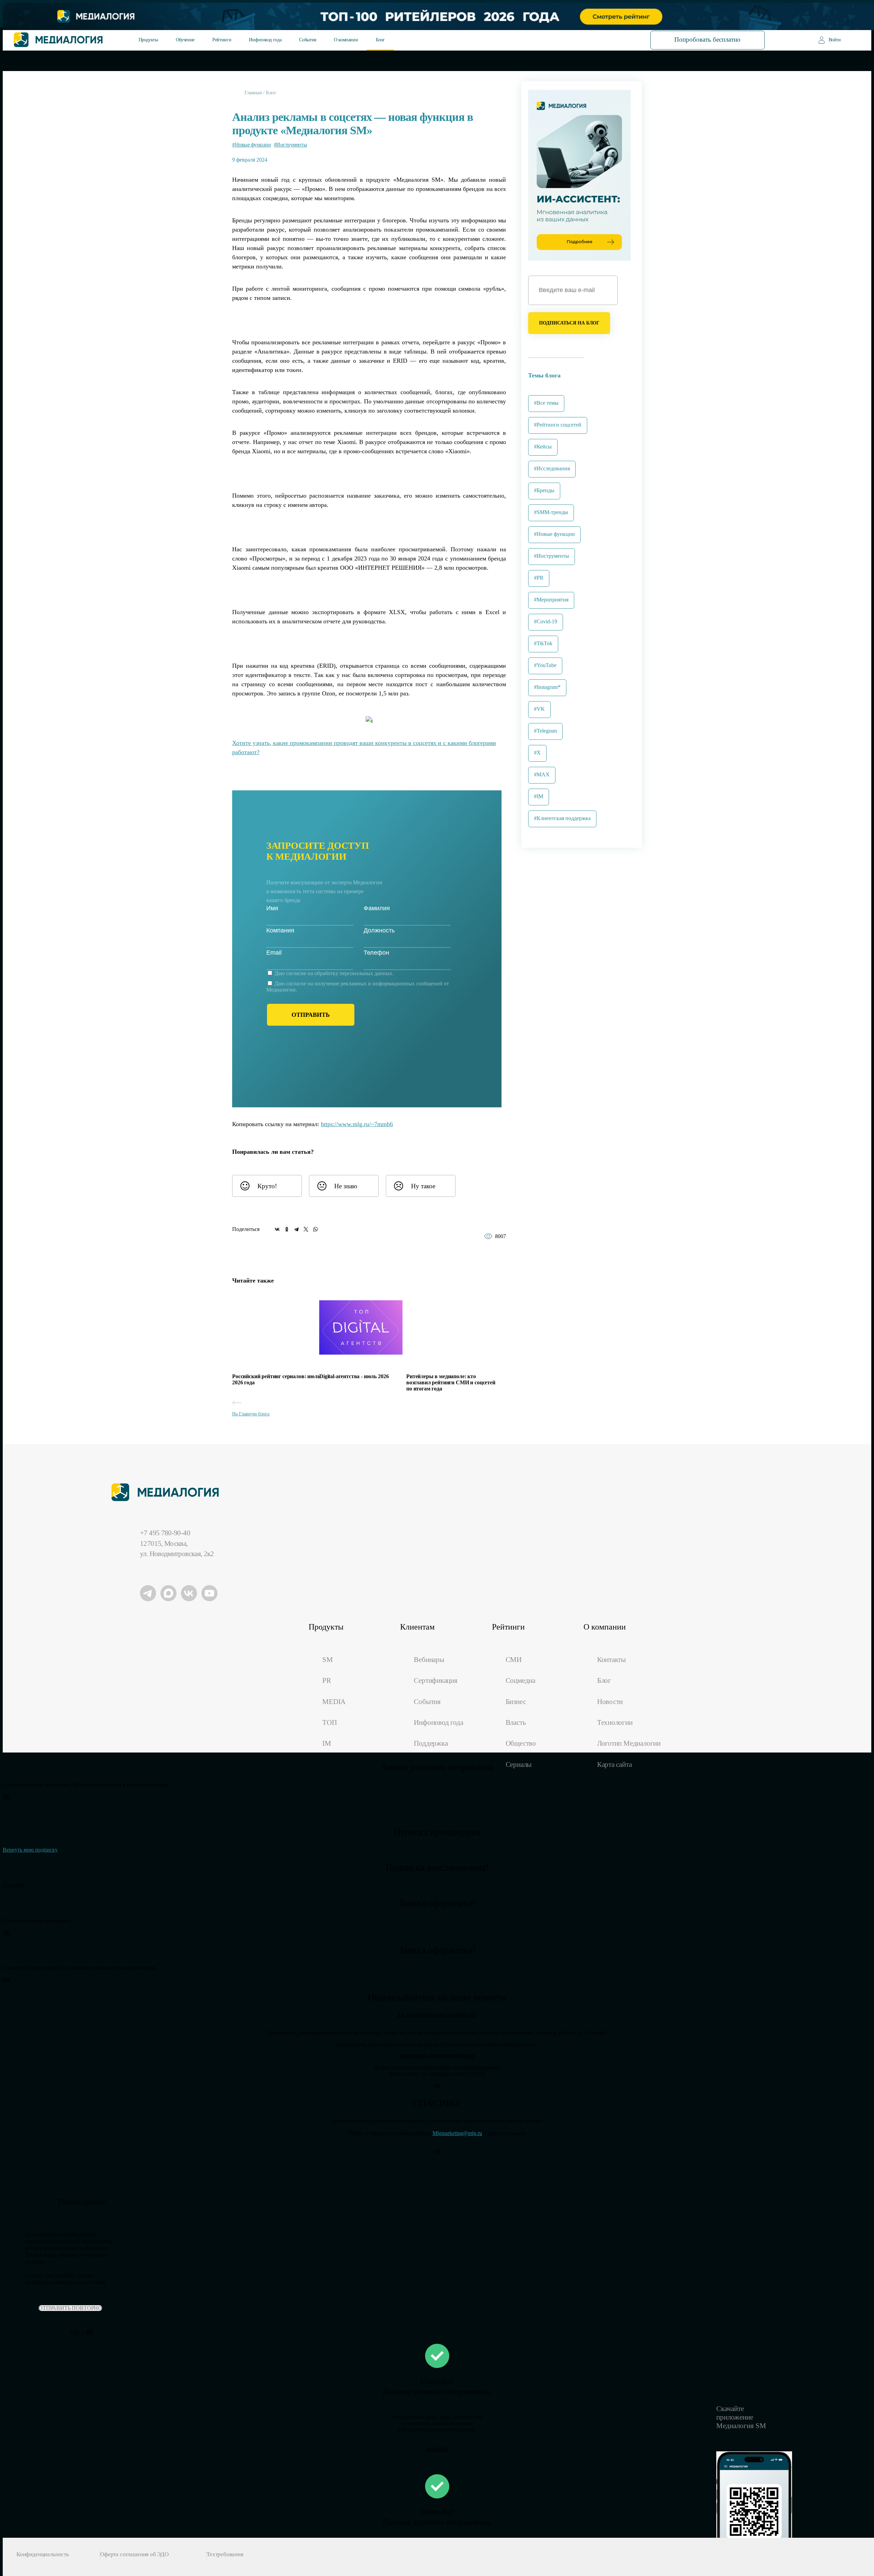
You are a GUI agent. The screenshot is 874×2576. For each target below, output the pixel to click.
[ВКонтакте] (277, 1229)
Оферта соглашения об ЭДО (134, 2554)
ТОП (329, 1722)
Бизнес (516, 1702)
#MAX (542, 774)
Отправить (311, 1015)
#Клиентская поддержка (562, 818)
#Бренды (544, 490)
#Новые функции (251, 145)
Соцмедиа (520, 1680)
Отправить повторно (70, 2308)
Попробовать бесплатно (707, 39)
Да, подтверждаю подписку (437, 2015)
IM (327, 1743)
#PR (539, 578)
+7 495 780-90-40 (165, 1533)
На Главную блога (251, 1414)
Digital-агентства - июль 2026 (354, 1376)
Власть (516, 1722)
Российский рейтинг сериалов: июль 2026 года (276, 1379)
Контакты (611, 1660)
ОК (6, 1797)
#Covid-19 (546, 621)
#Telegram (545, 731)
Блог (380, 40)
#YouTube (545, 665)
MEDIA (334, 1702)
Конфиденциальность (43, 2554)
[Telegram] (296, 1229)
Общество (521, 1743)
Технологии (615, 1722)
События (307, 40)
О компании (346, 40)
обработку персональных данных (353, 973)
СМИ (514, 1660)
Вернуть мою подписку (30, 1850)
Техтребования (225, 2554)
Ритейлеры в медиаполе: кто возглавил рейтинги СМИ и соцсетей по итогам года (451, 1382)
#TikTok (543, 643)
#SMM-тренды (551, 512)
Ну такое (423, 1186)
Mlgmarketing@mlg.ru (457, 2133)
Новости (610, 1702)
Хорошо (437, 2449)
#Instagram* (547, 687)
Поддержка (431, 1743)
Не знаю (346, 1186)
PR (327, 1680)
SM (328, 1660)
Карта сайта (615, 1764)
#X (537, 753)
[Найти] (617, 39)
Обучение (185, 40)
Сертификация (435, 1680)
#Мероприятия (551, 600)
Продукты (148, 40)
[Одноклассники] (287, 1229)
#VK (539, 709)
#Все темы (546, 403)
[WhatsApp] (315, 1229)
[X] (306, 1229)
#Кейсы (543, 447)
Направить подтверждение (437, 2056)
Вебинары (429, 1660)
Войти (835, 40)
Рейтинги (222, 40)
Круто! (267, 1186)
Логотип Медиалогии (629, 1743)
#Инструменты (290, 145)
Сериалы (519, 1764)
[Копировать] (398, 1122)
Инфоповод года (265, 40)
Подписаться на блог (569, 323)
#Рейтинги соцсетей (558, 425)
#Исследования (552, 468)
